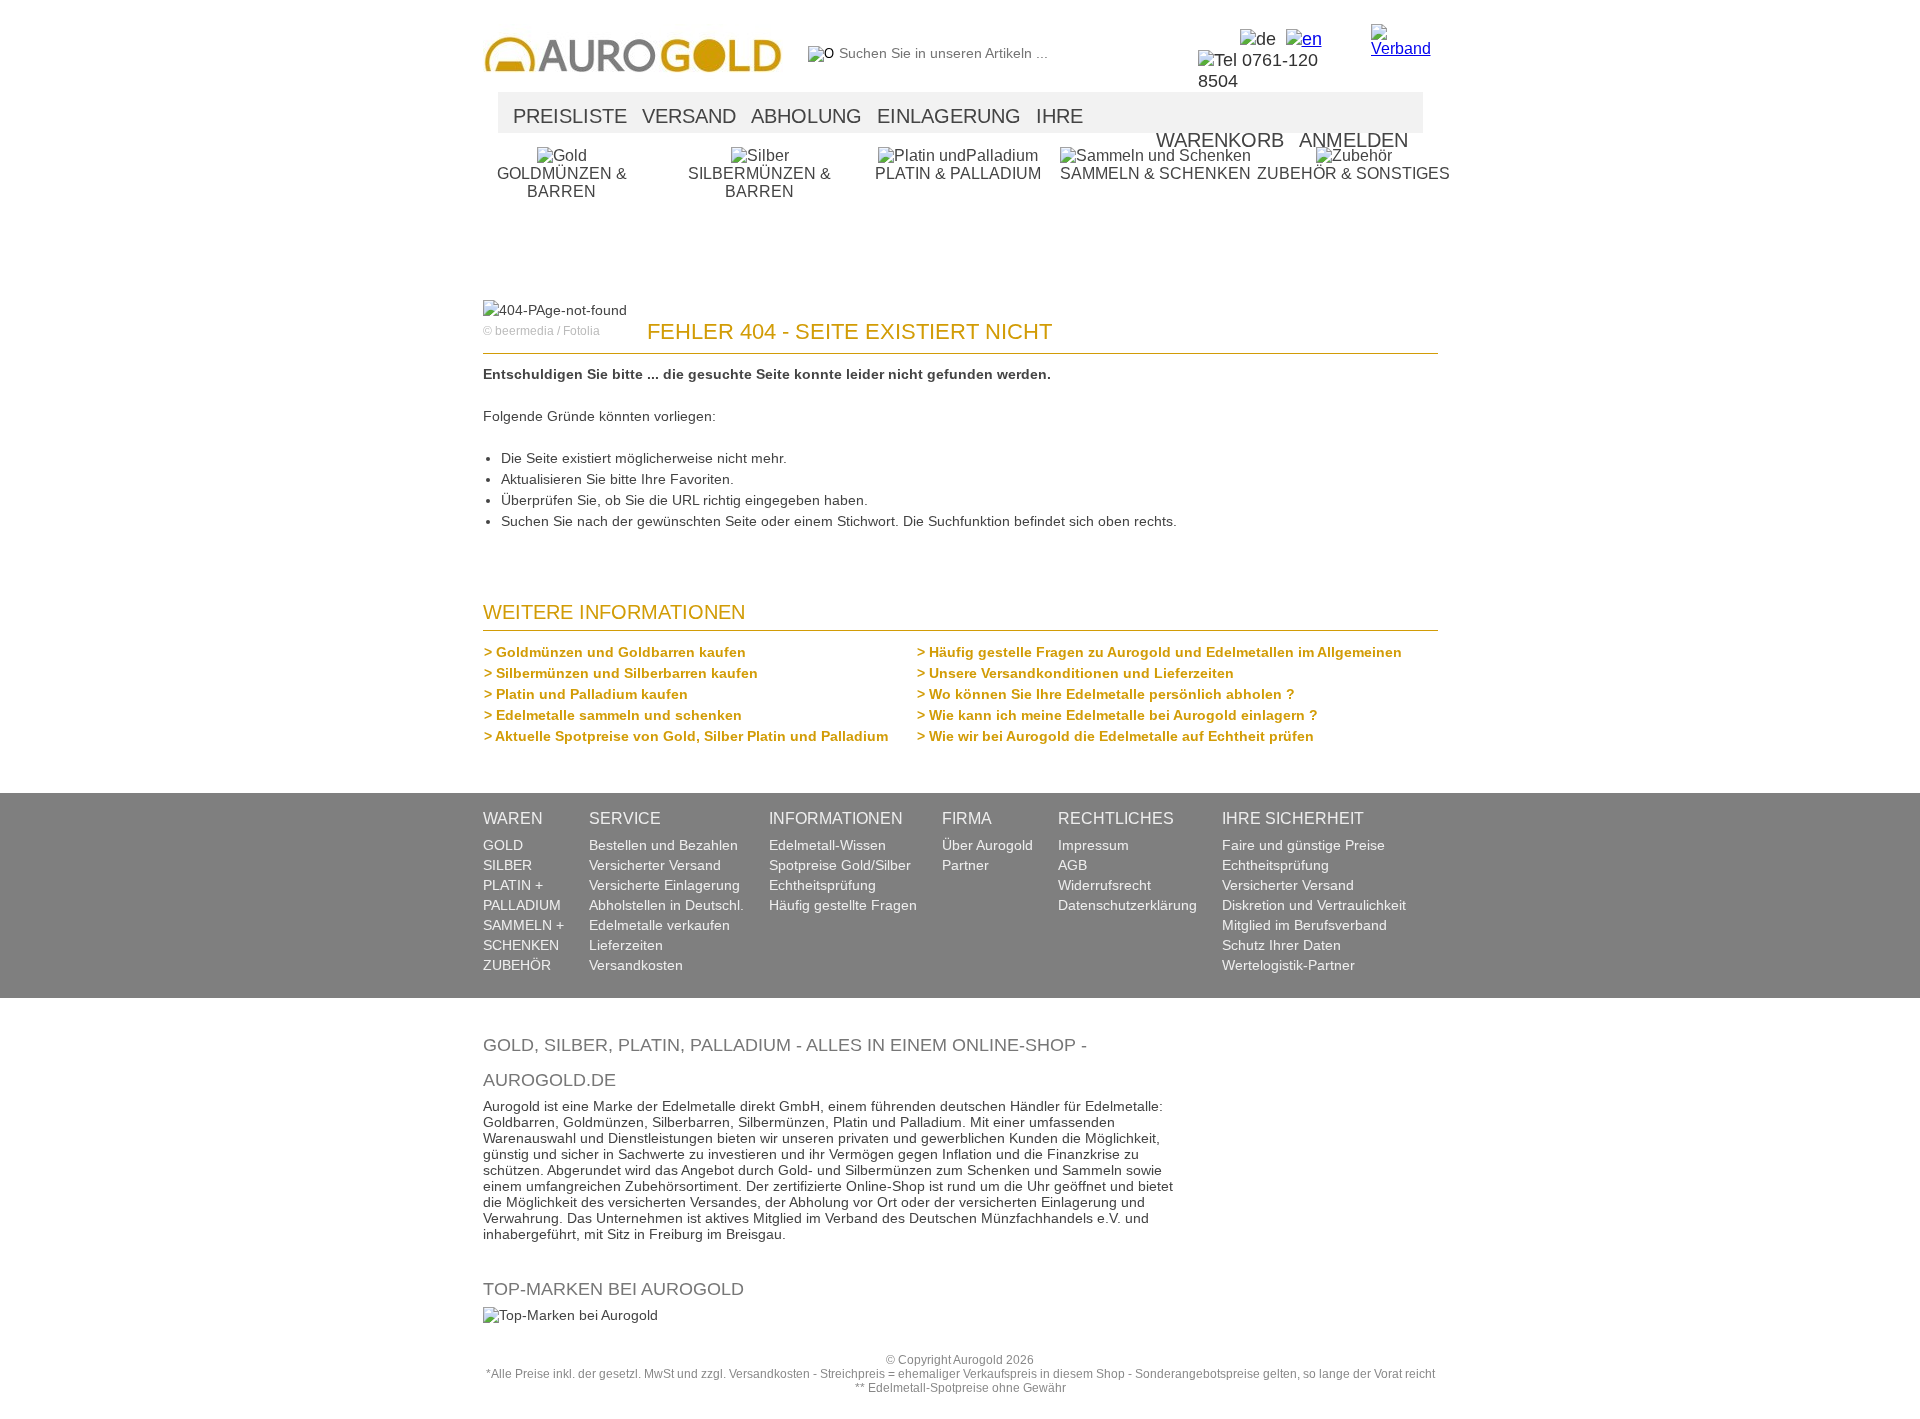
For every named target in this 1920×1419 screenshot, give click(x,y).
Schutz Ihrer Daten (1281, 945)
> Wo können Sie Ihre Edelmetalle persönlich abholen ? (1111, 694)
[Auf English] (1299, 39)
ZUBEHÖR (517, 965)
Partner (965, 865)
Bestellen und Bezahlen (663, 845)
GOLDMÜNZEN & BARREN (562, 182)
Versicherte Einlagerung (664, 885)
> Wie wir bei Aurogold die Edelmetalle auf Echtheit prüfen (1121, 736)
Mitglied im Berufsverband (1304, 925)
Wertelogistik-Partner (1288, 965)
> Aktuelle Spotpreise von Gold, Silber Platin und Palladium (691, 736)
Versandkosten (636, 965)
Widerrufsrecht (1104, 885)
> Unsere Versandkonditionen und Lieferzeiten (1081, 673)
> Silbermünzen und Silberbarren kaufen (626, 673)
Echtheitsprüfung (822, 885)
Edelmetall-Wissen (827, 845)
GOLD (503, 845)
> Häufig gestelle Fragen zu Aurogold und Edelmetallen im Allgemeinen (1165, 652)
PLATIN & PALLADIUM (958, 173)
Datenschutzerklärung (1127, 905)
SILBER (507, 865)
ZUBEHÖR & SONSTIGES (1353, 173)
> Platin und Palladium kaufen (591, 694)
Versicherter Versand (655, 865)
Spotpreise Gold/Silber (840, 865)
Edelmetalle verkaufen (659, 925)
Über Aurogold (987, 845)
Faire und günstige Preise (1303, 845)
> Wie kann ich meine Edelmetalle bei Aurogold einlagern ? (1123, 715)
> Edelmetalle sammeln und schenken (618, 715)
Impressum (1093, 845)
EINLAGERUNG (949, 116)
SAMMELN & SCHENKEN (1155, 173)
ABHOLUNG (806, 116)
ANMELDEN (1353, 140)
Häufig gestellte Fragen (843, 905)
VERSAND (689, 116)
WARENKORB (1220, 140)
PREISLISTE (570, 116)
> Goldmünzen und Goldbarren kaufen (620, 652)
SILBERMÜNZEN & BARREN (759, 182)
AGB (1072, 865)
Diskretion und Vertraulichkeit (1314, 905)
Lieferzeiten (626, 945)
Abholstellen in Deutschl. (666, 905)
